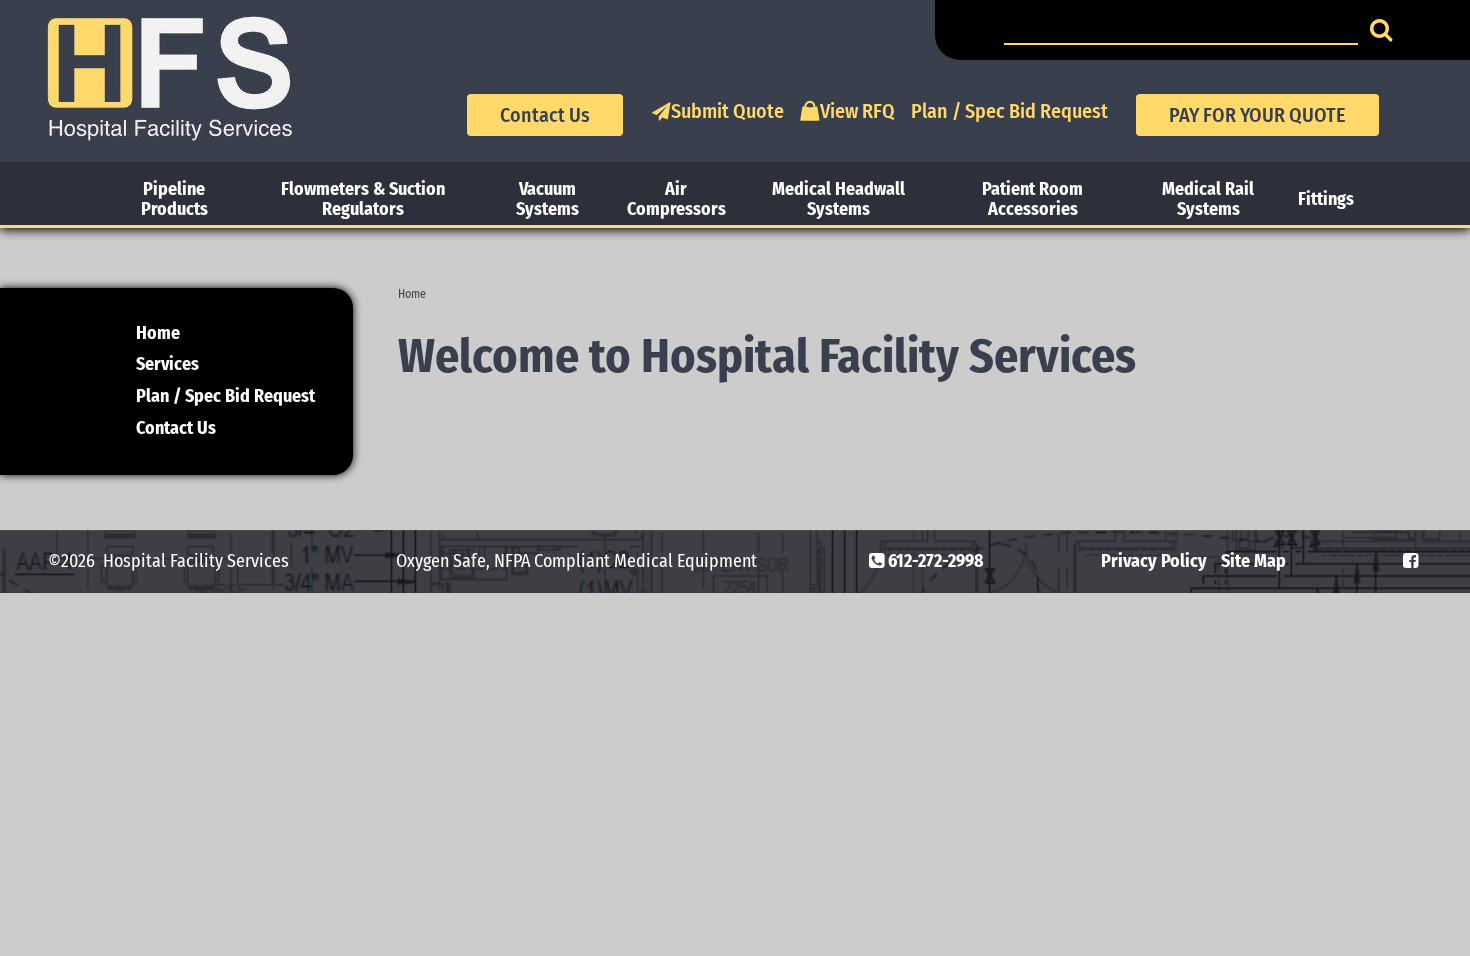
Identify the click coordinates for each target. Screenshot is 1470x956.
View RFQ (857, 111)
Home (412, 294)
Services (167, 364)
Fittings (1326, 199)
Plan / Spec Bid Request (1009, 111)
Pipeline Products (174, 199)
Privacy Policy (1154, 561)
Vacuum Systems (547, 199)
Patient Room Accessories (1032, 199)
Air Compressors (676, 199)
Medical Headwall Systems (838, 199)
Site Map (1253, 561)
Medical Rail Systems (1208, 199)
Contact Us (545, 115)
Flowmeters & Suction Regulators (363, 199)
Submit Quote (727, 111)
